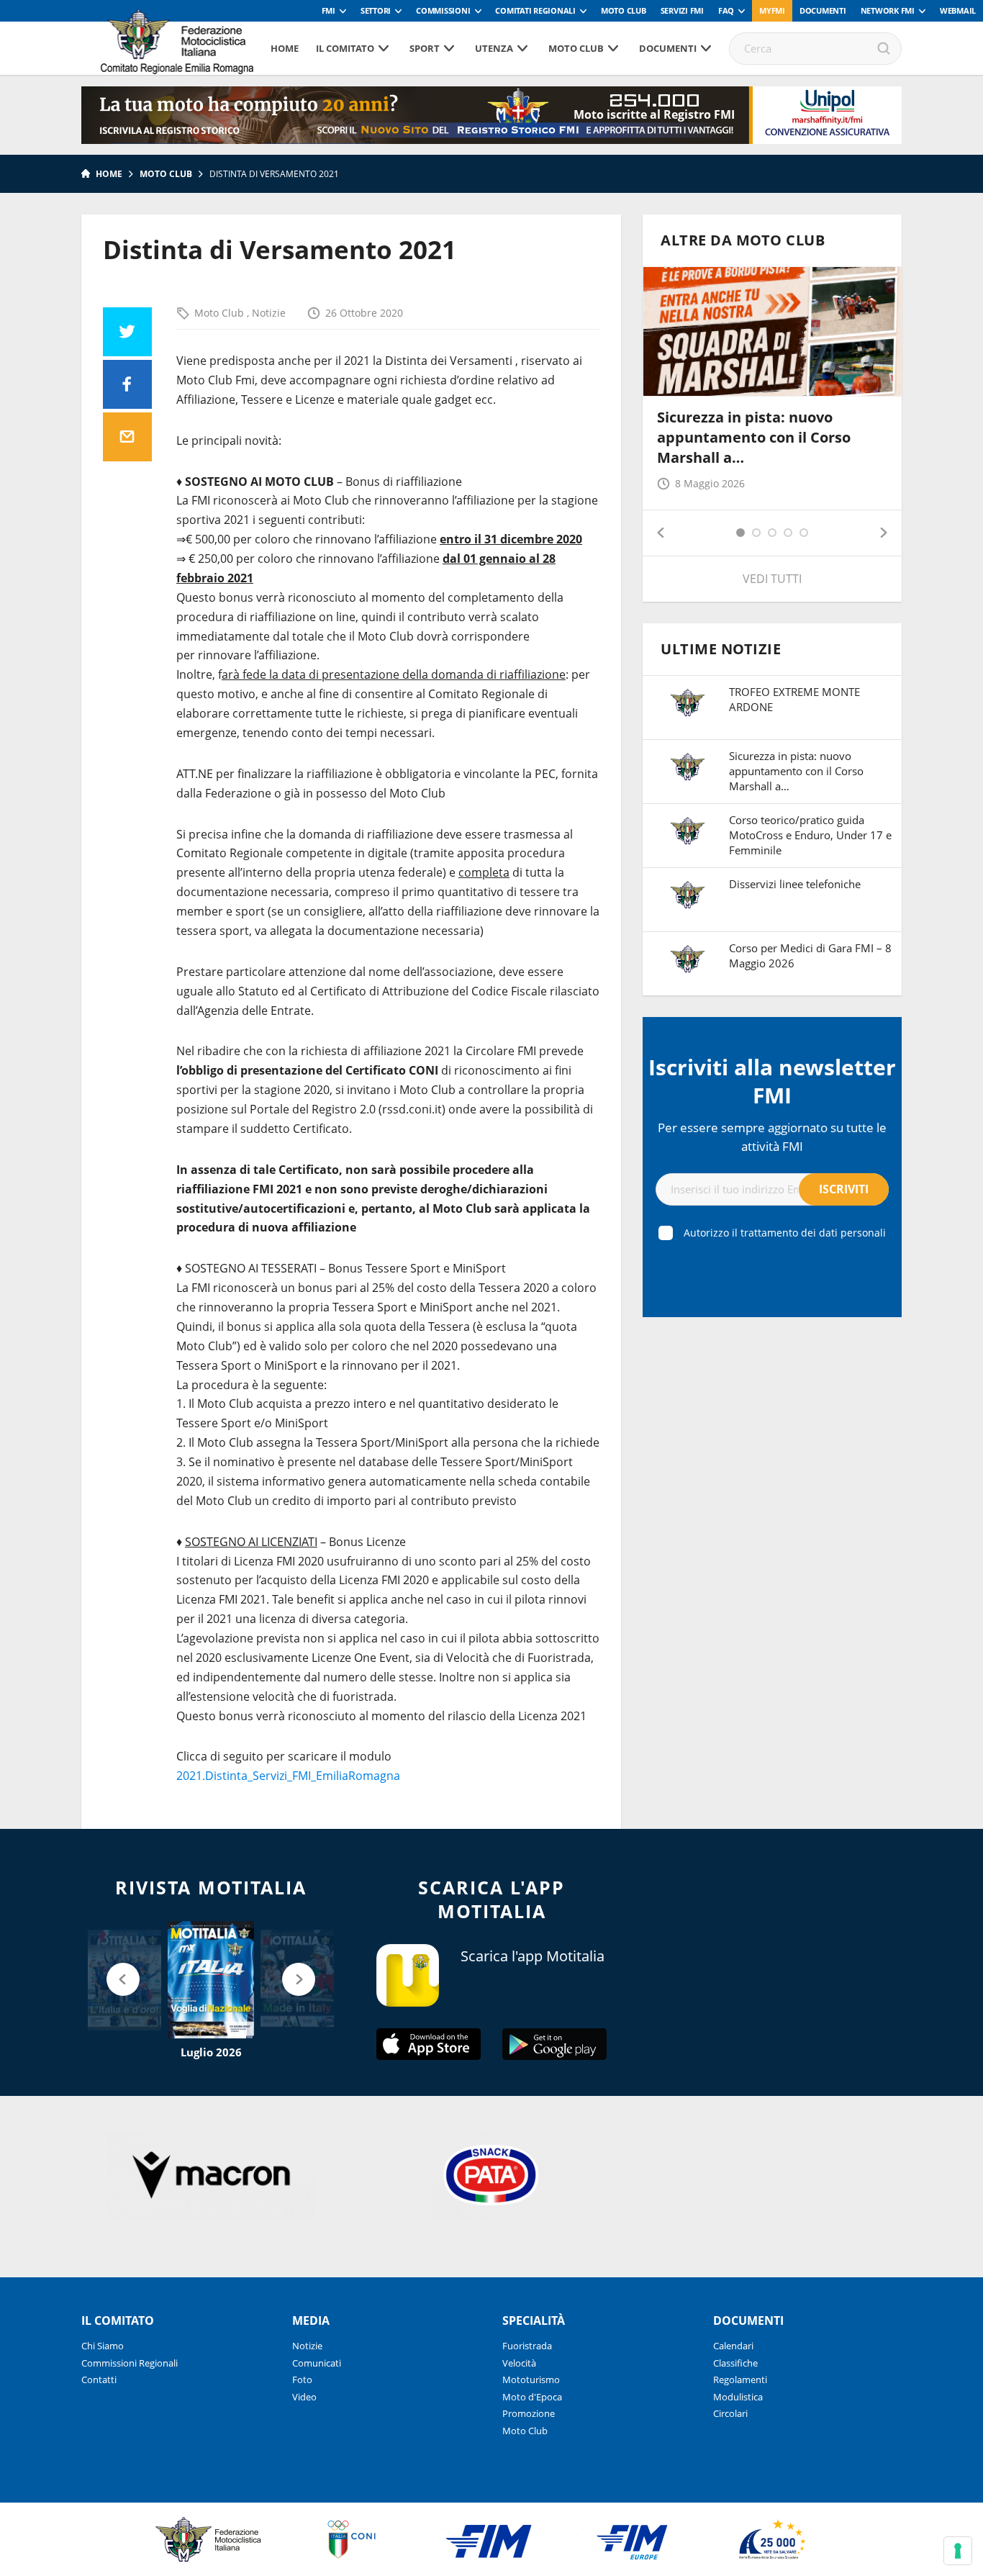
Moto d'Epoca (532, 2397)
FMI (329, 10)
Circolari (730, 2413)
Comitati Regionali (535, 10)
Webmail (958, 10)
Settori (376, 10)
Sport (425, 48)
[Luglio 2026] (211, 1980)
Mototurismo (531, 2380)
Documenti (823, 10)
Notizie (269, 313)
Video (304, 2397)
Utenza (494, 48)
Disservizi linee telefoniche (795, 884)
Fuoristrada (527, 2346)
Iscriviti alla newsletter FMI (772, 1081)
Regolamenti (740, 2380)
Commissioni (443, 10)
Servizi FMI (682, 10)
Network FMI (888, 10)
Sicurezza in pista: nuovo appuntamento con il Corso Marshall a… (754, 437)
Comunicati (317, 2363)
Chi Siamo (103, 2346)
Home (285, 48)
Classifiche (735, 2363)
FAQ (726, 10)
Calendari (733, 2346)
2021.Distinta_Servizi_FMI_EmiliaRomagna (288, 1776)
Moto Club (624, 10)
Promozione (529, 2413)
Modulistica (738, 2397)
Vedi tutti (772, 579)
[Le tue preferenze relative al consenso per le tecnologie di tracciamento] (958, 2551)
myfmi (772, 10)
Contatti (99, 2380)
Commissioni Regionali (130, 2363)
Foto (302, 2380)
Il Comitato (345, 48)
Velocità (519, 2363)
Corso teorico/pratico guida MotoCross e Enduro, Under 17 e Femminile (810, 835)
